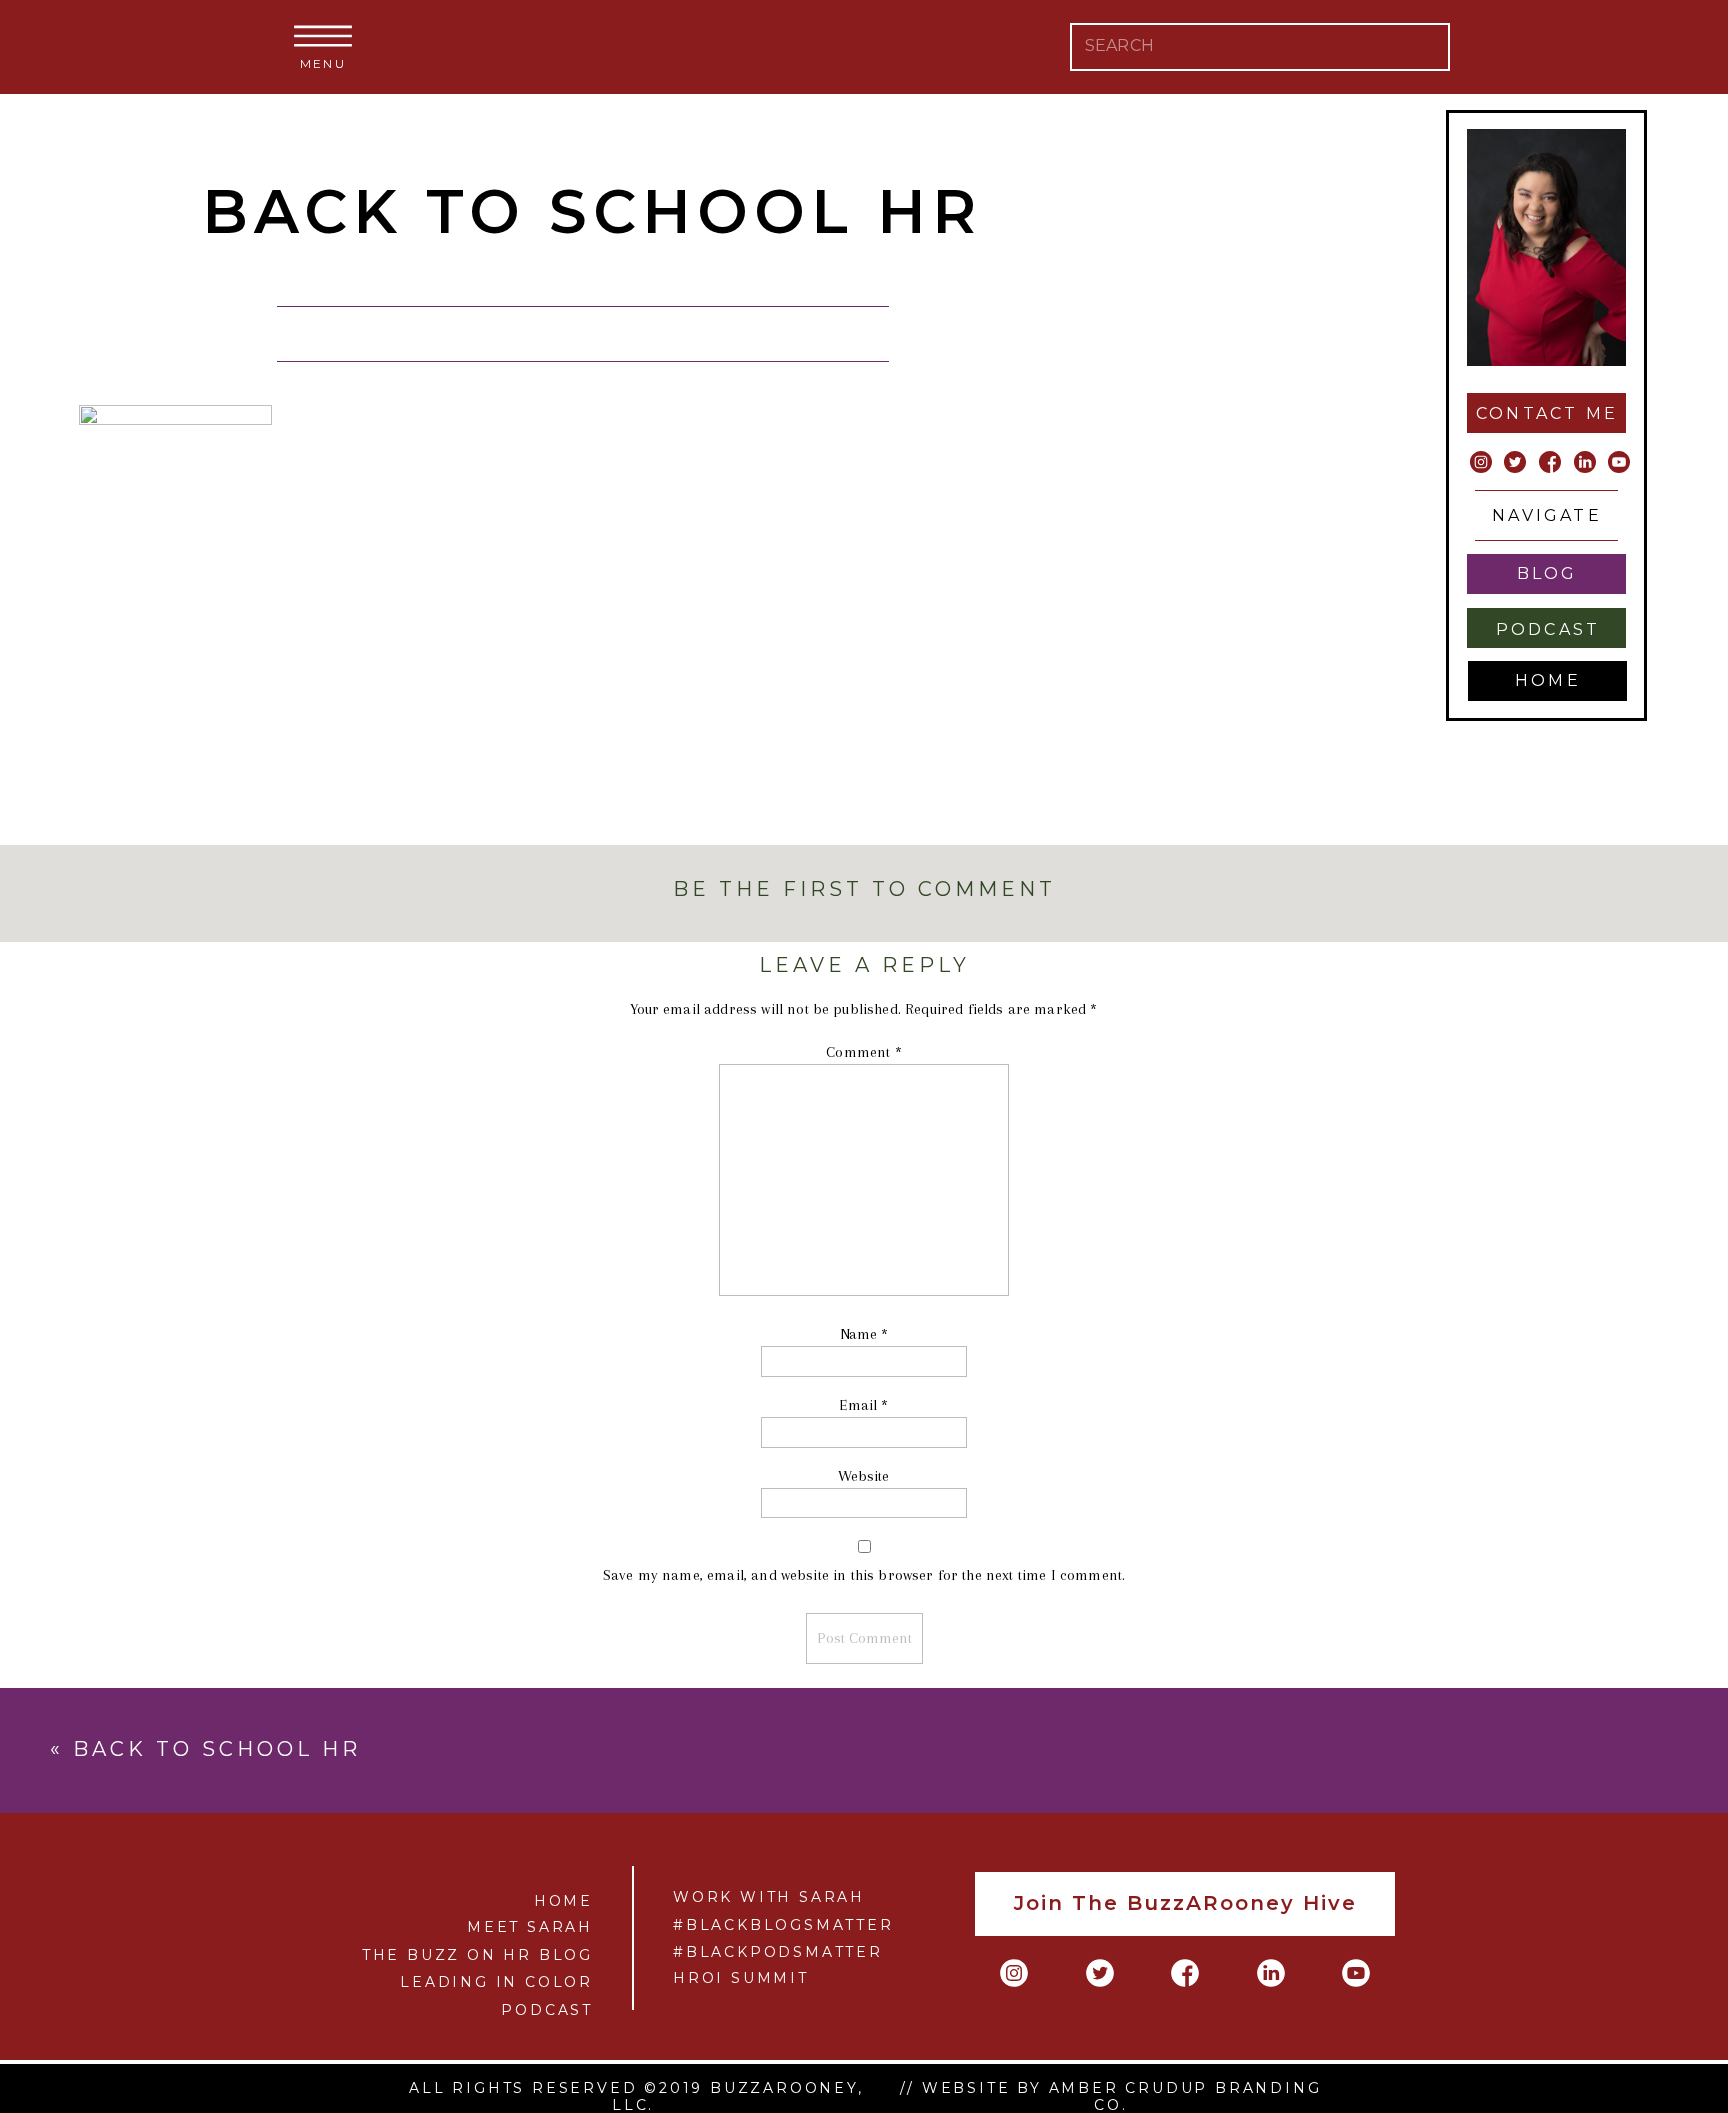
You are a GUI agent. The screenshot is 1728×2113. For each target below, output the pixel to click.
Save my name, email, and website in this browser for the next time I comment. (864, 1575)
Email (863, 1405)
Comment (863, 1052)
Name (864, 1334)
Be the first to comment (864, 889)
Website (863, 1476)
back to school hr (217, 1749)
